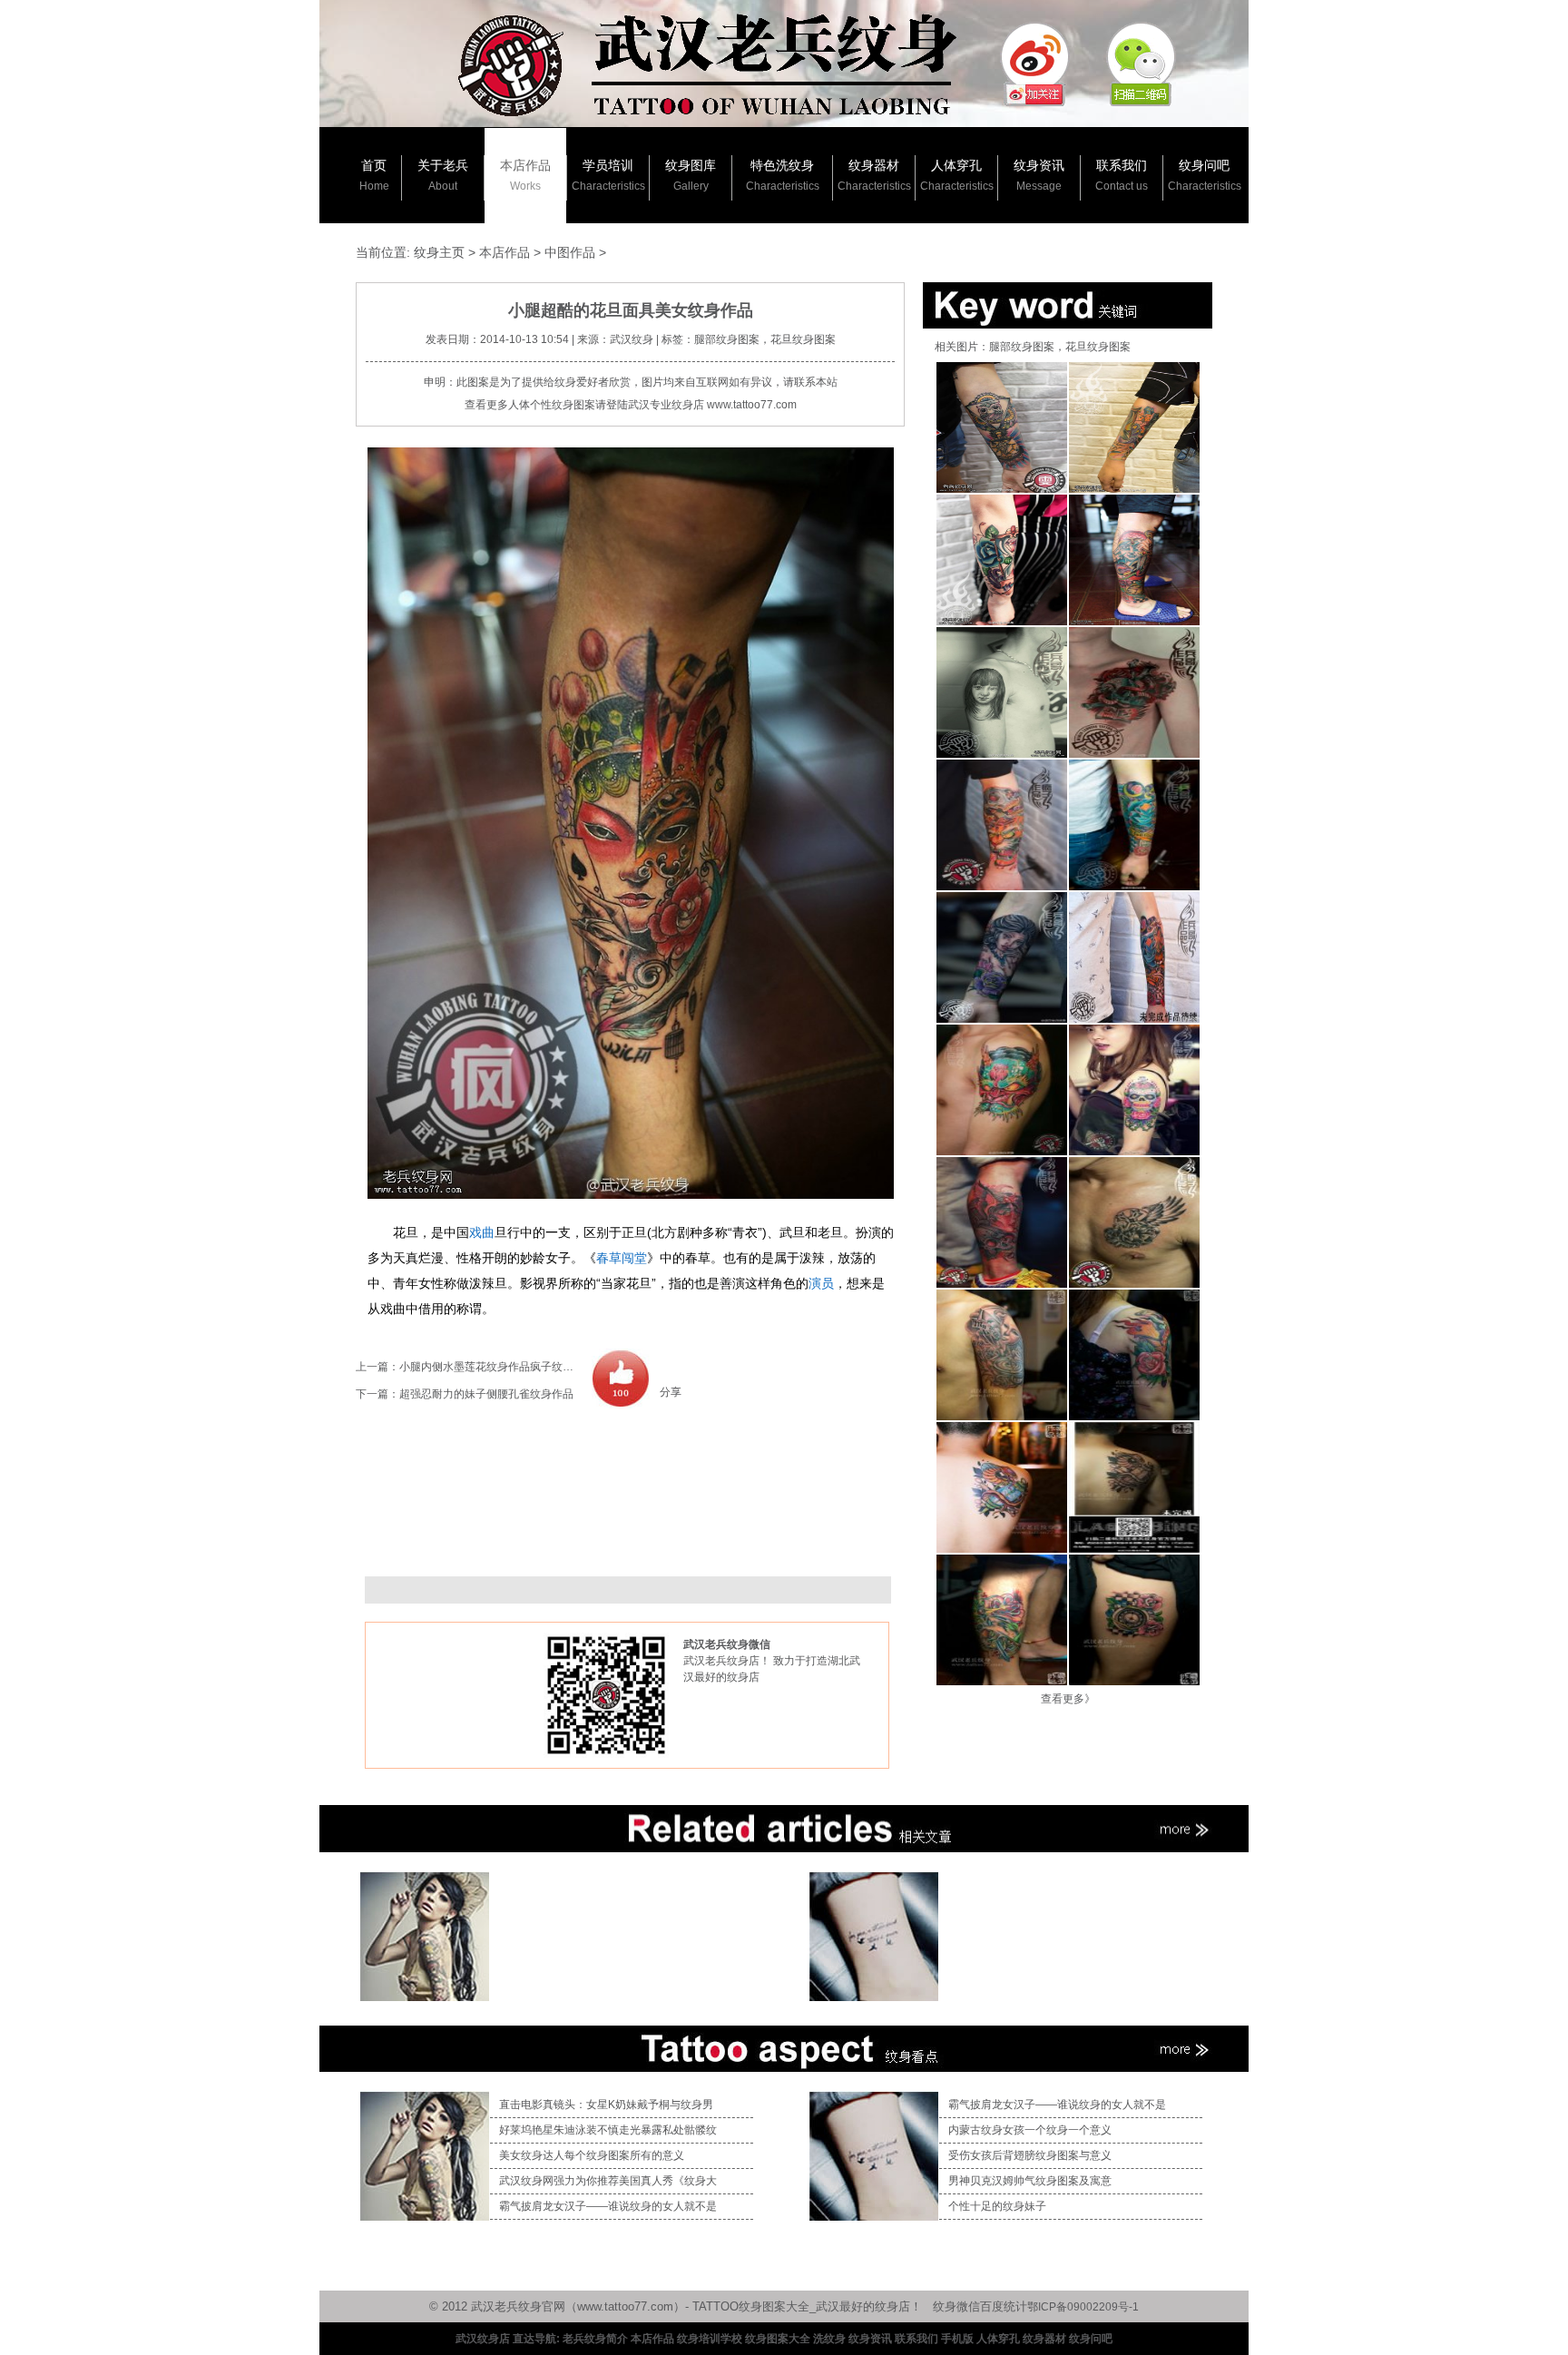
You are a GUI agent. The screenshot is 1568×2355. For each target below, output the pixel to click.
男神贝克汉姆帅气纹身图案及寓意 (1030, 2181)
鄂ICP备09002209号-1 (1083, 2307)
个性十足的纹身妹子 (997, 2206)
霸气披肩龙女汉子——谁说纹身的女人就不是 (608, 2206)
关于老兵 (443, 175)
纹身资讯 (1039, 175)
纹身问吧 (1205, 175)
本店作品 (525, 175)
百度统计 (1004, 2306)
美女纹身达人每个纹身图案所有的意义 (592, 2155)
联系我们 (1122, 175)
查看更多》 (1068, 1699)
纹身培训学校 (710, 2339)
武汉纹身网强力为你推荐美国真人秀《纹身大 (608, 2181)
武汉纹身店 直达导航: (508, 2339)
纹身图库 (691, 175)
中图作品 (570, 252)
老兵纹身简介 (595, 2339)
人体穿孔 (957, 175)
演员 (821, 1283)
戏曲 (482, 1232)
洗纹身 (829, 2339)
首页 (374, 175)
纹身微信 (956, 2306)
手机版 (957, 2339)
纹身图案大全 (778, 2339)
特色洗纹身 (783, 175)
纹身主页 (439, 252)
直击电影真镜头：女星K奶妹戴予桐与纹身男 (606, 2105)
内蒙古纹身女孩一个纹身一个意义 (1030, 2130)
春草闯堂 (622, 1258)
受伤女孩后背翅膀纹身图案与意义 (1030, 2155)
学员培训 (608, 175)
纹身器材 (874, 175)
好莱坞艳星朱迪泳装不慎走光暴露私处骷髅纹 (608, 2130)
